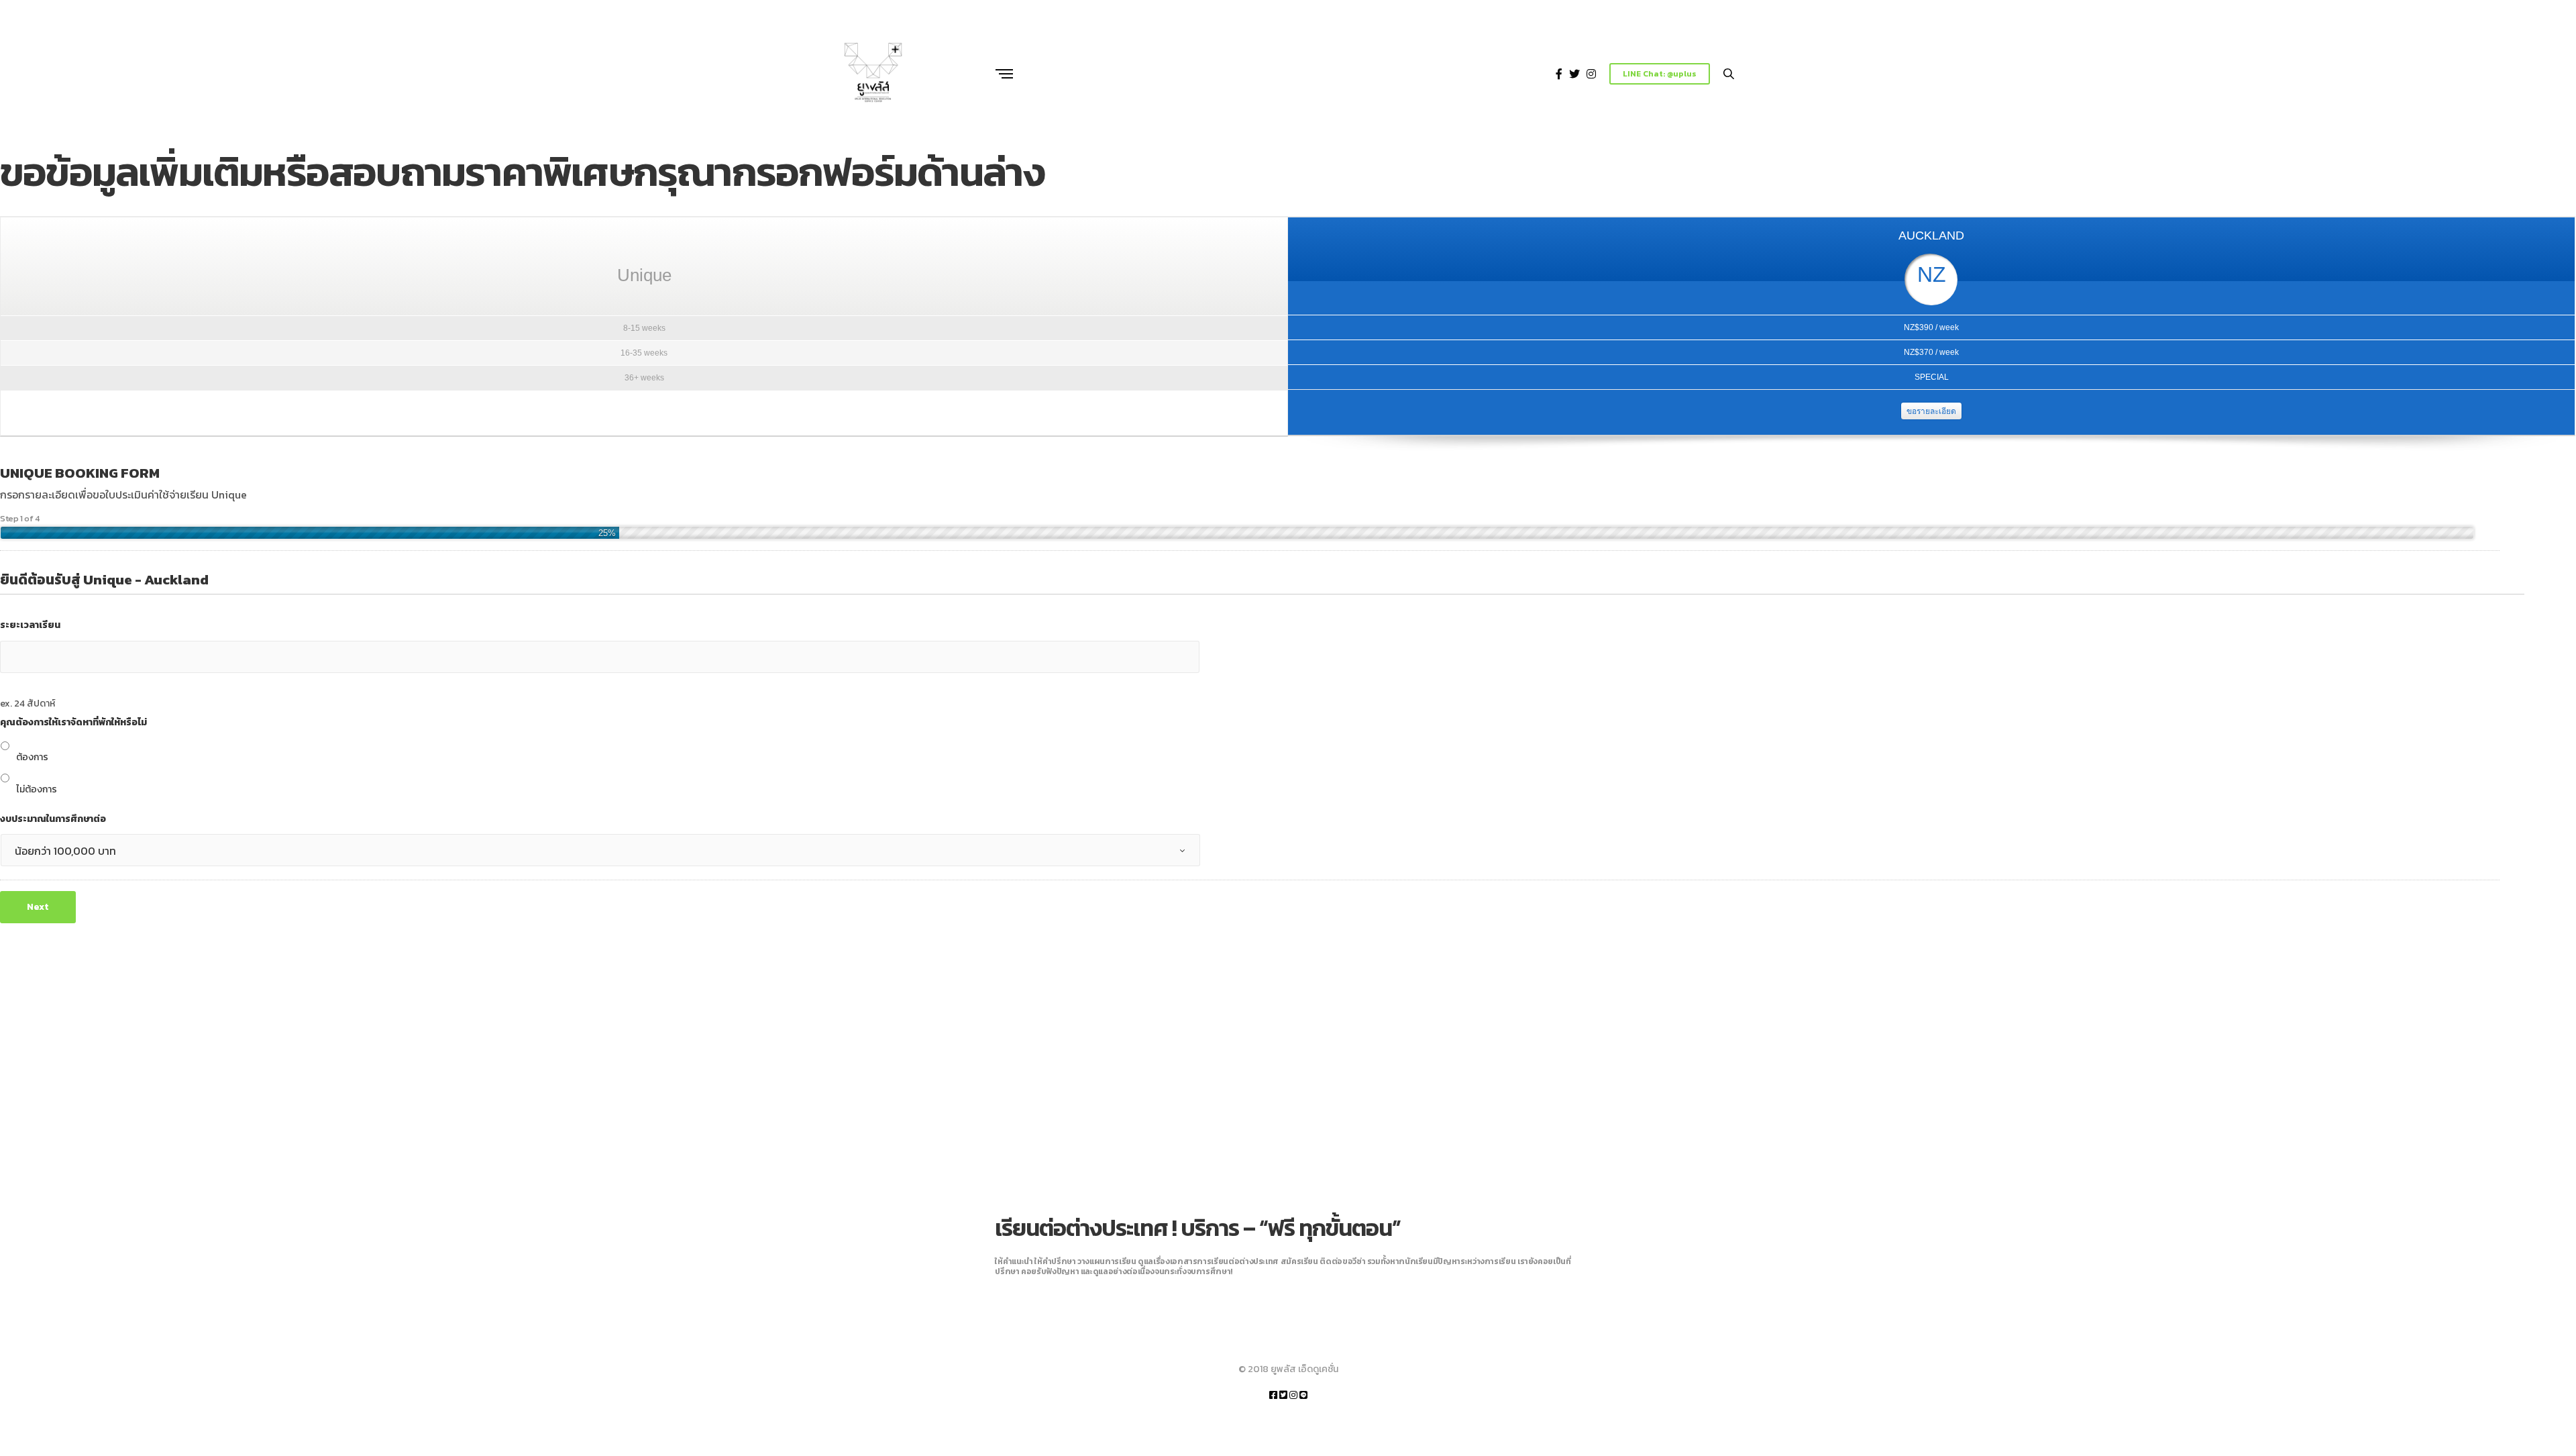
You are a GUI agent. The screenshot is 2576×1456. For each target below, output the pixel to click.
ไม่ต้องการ (37, 789)
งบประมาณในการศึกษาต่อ (53, 819)
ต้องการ (32, 757)
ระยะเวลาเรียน (30, 625)
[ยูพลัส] (874, 74)
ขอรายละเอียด (1931, 411)
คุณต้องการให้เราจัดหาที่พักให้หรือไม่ (73, 723)
